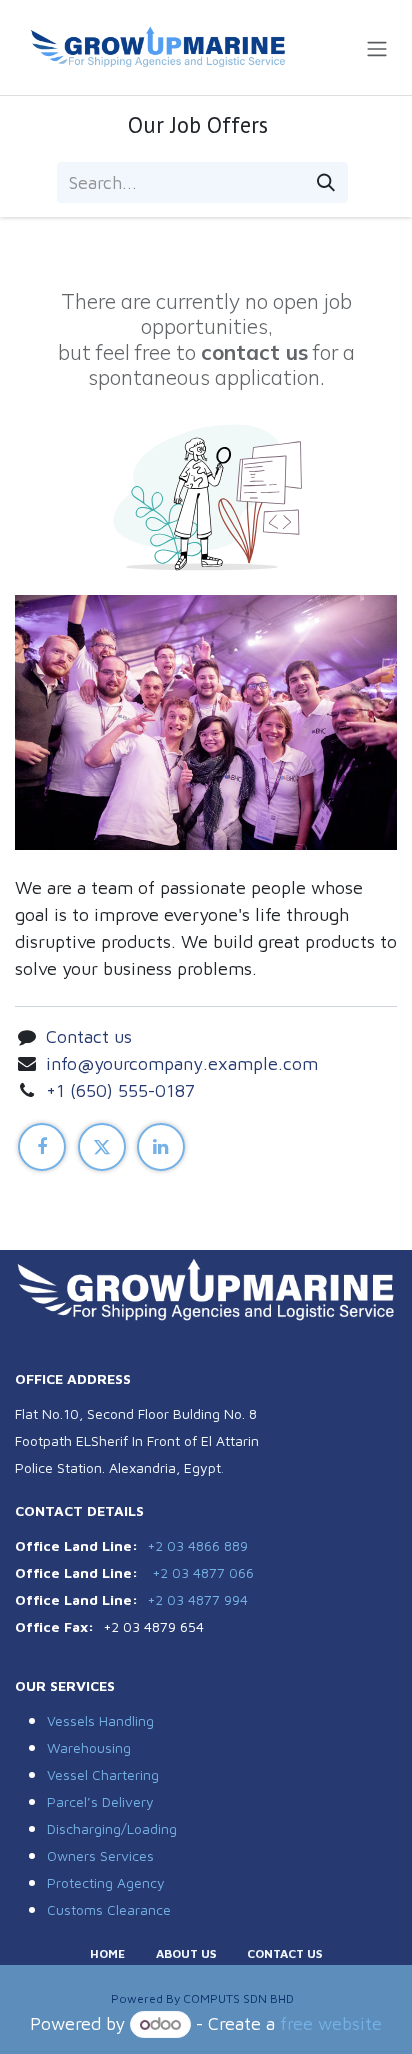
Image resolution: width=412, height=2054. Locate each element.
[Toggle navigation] (377, 48)
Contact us (89, 1036)
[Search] (326, 182)
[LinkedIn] (161, 1147)
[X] (102, 1147)
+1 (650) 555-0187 (120, 1090)
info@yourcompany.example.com (182, 1063)
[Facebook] (42, 1147)
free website (331, 2023)
